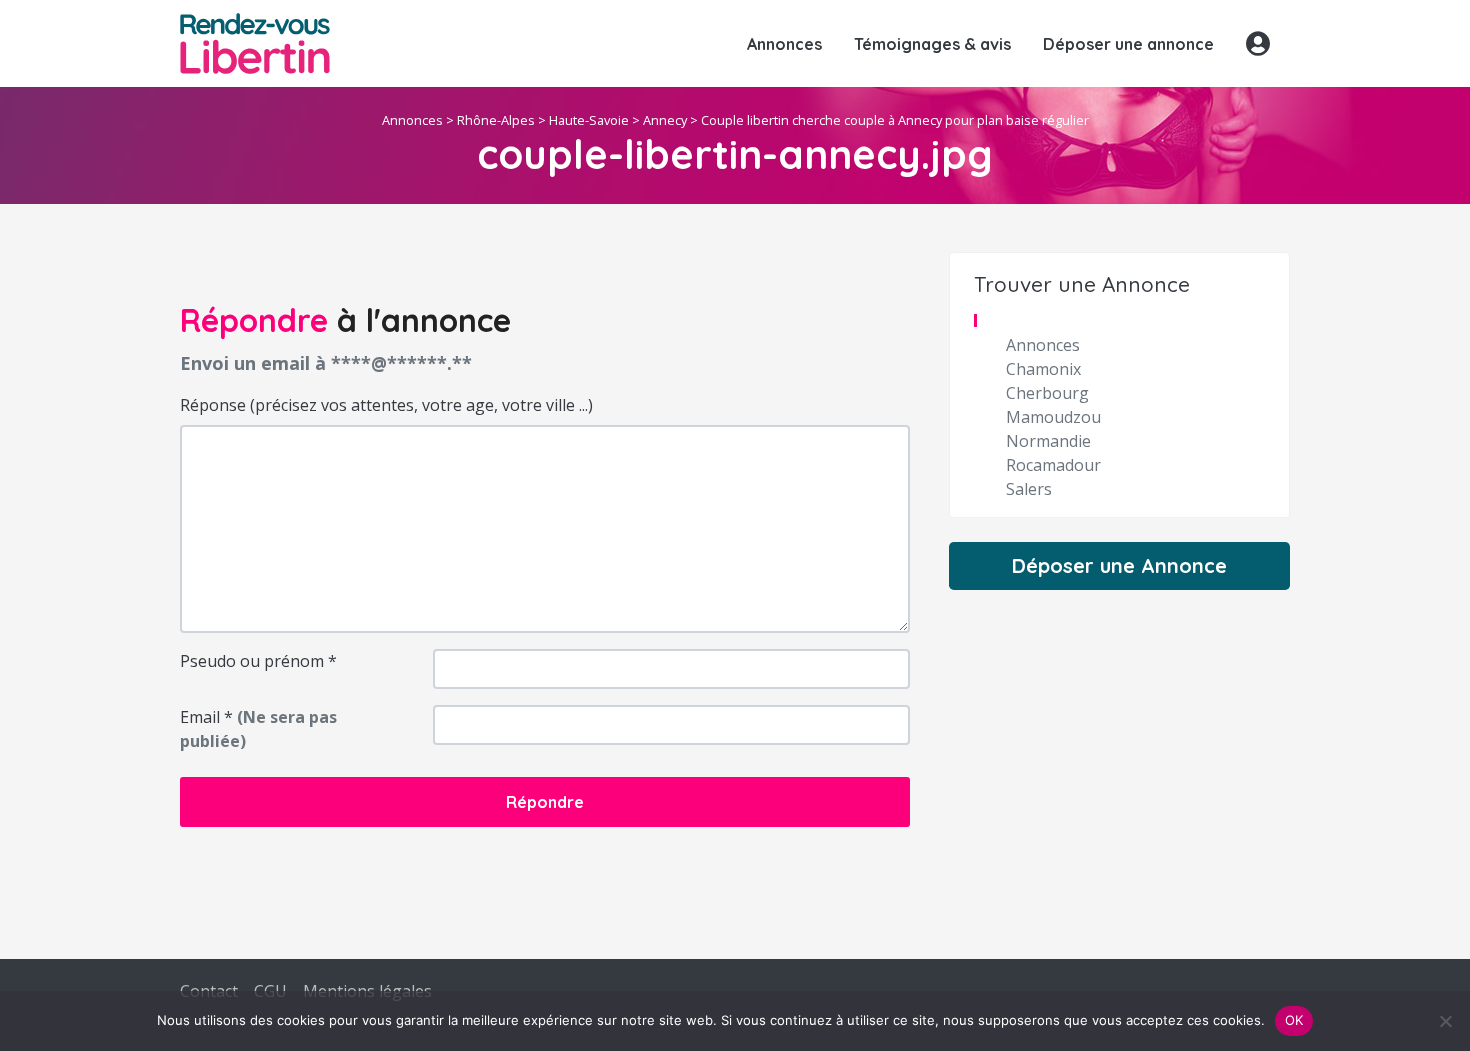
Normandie (1048, 441)
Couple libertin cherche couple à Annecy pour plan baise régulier (895, 120)
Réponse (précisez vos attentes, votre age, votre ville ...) (386, 405)
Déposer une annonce (1128, 44)
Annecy (665, 120)
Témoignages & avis (932, 44)
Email (258, 729)
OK (1294, 1020)
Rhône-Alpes (496, 120)
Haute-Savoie (589, 120)
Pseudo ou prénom (258, 661)
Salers (1029, 489)
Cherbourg (1047, 393)
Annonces (784, 44)
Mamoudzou (1053, 417)
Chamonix (1043, 369)
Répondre (545, 802)
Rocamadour (1053, 465)
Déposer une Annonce (1119, 565)
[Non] (1445, 1021)
